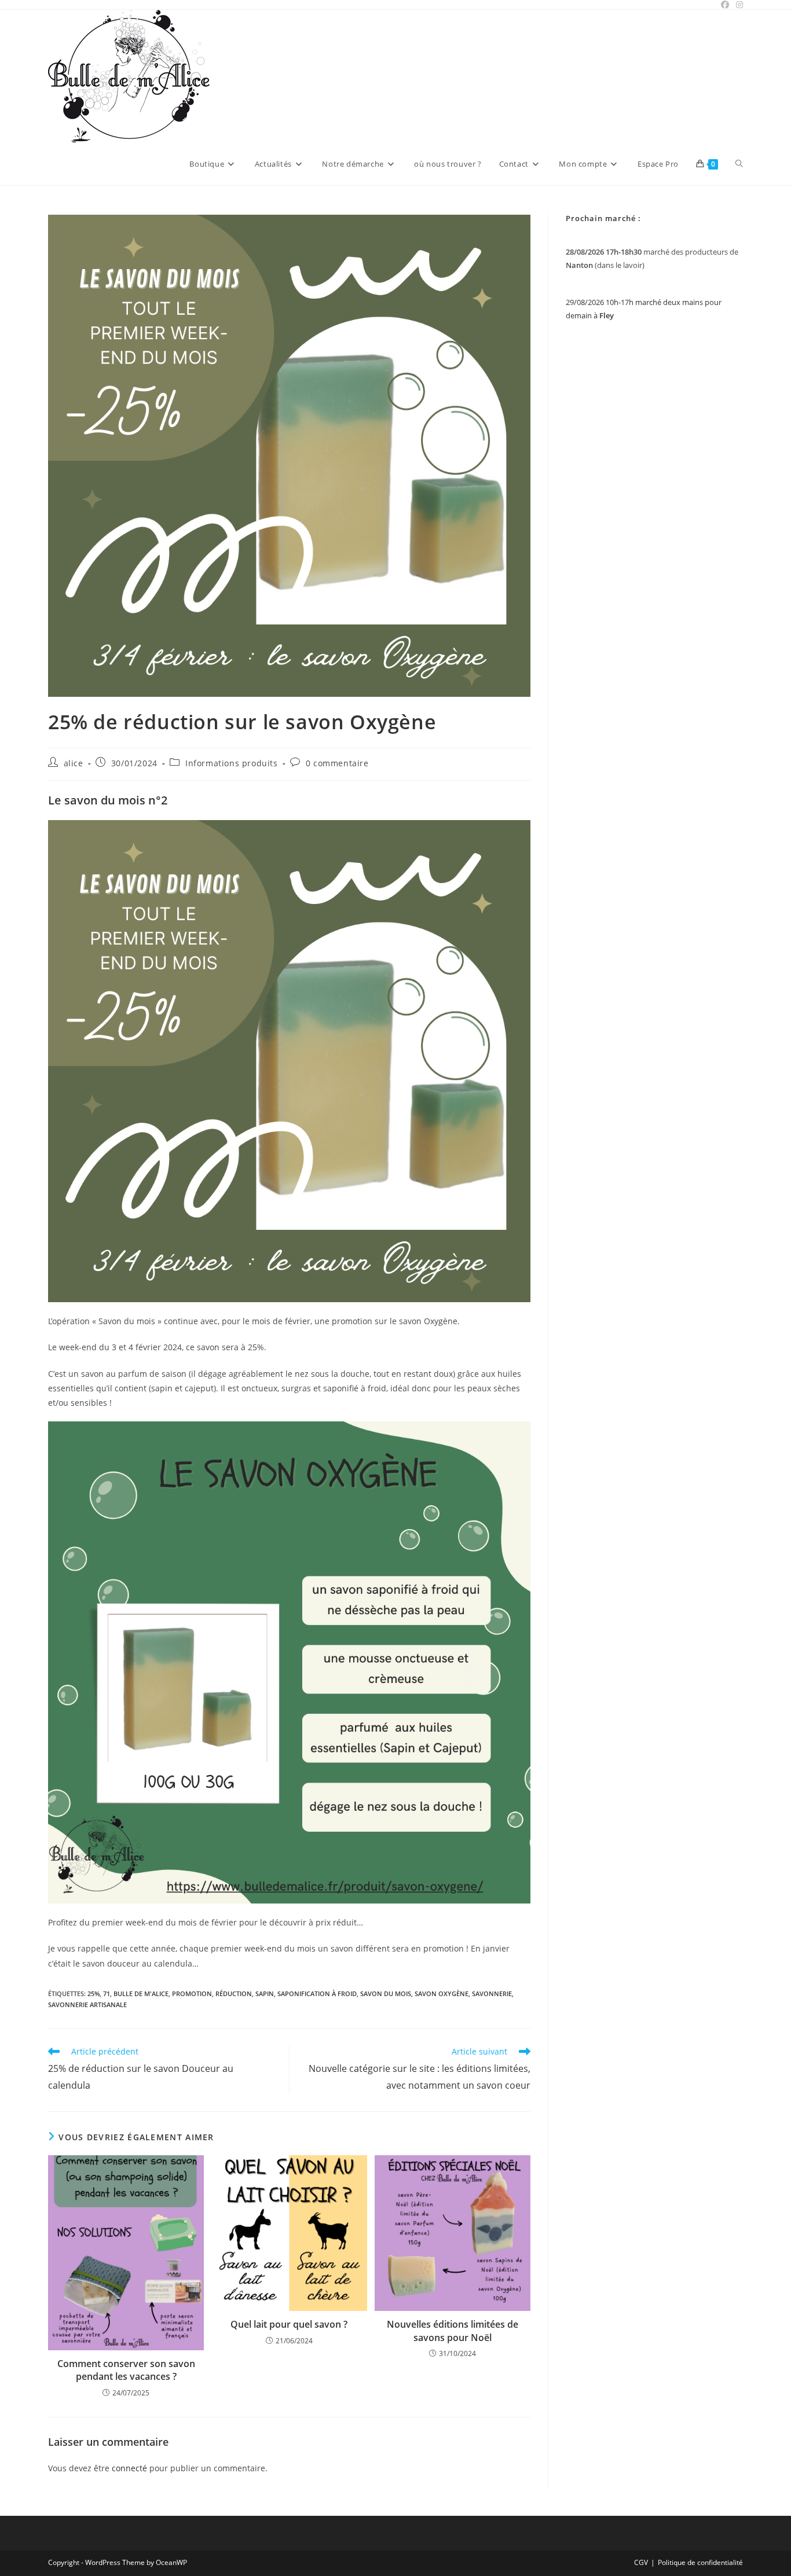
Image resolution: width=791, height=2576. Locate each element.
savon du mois (386, 1993)
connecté (129, 2468)
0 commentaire (337, 763)
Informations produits (232, 763)
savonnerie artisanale (87, 2004)
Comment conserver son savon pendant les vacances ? (126, 2370)
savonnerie (492, 1993)
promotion (192, 1993)
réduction (234, 1993)
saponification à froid (317, 1993)
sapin (265, 1993)
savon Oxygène (442, 1993)
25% (94, 1993)
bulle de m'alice (141, 1993)
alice (74, 763)
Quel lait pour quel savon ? (289, 2324)
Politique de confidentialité (700, 2562)
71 (107, 1993)
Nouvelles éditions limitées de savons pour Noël (453, 2331)
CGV (641, 2562)
